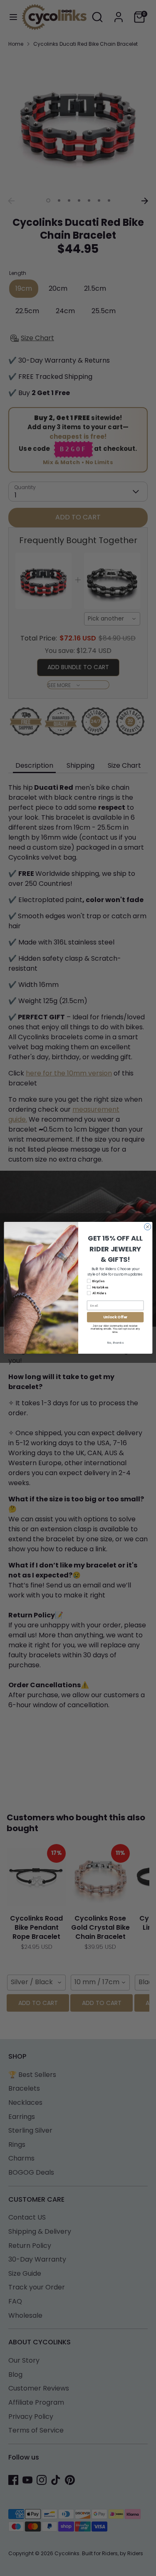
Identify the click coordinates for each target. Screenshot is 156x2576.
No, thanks (115, 1343)
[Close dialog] (147, 1227)
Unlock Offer (115, 1317)
